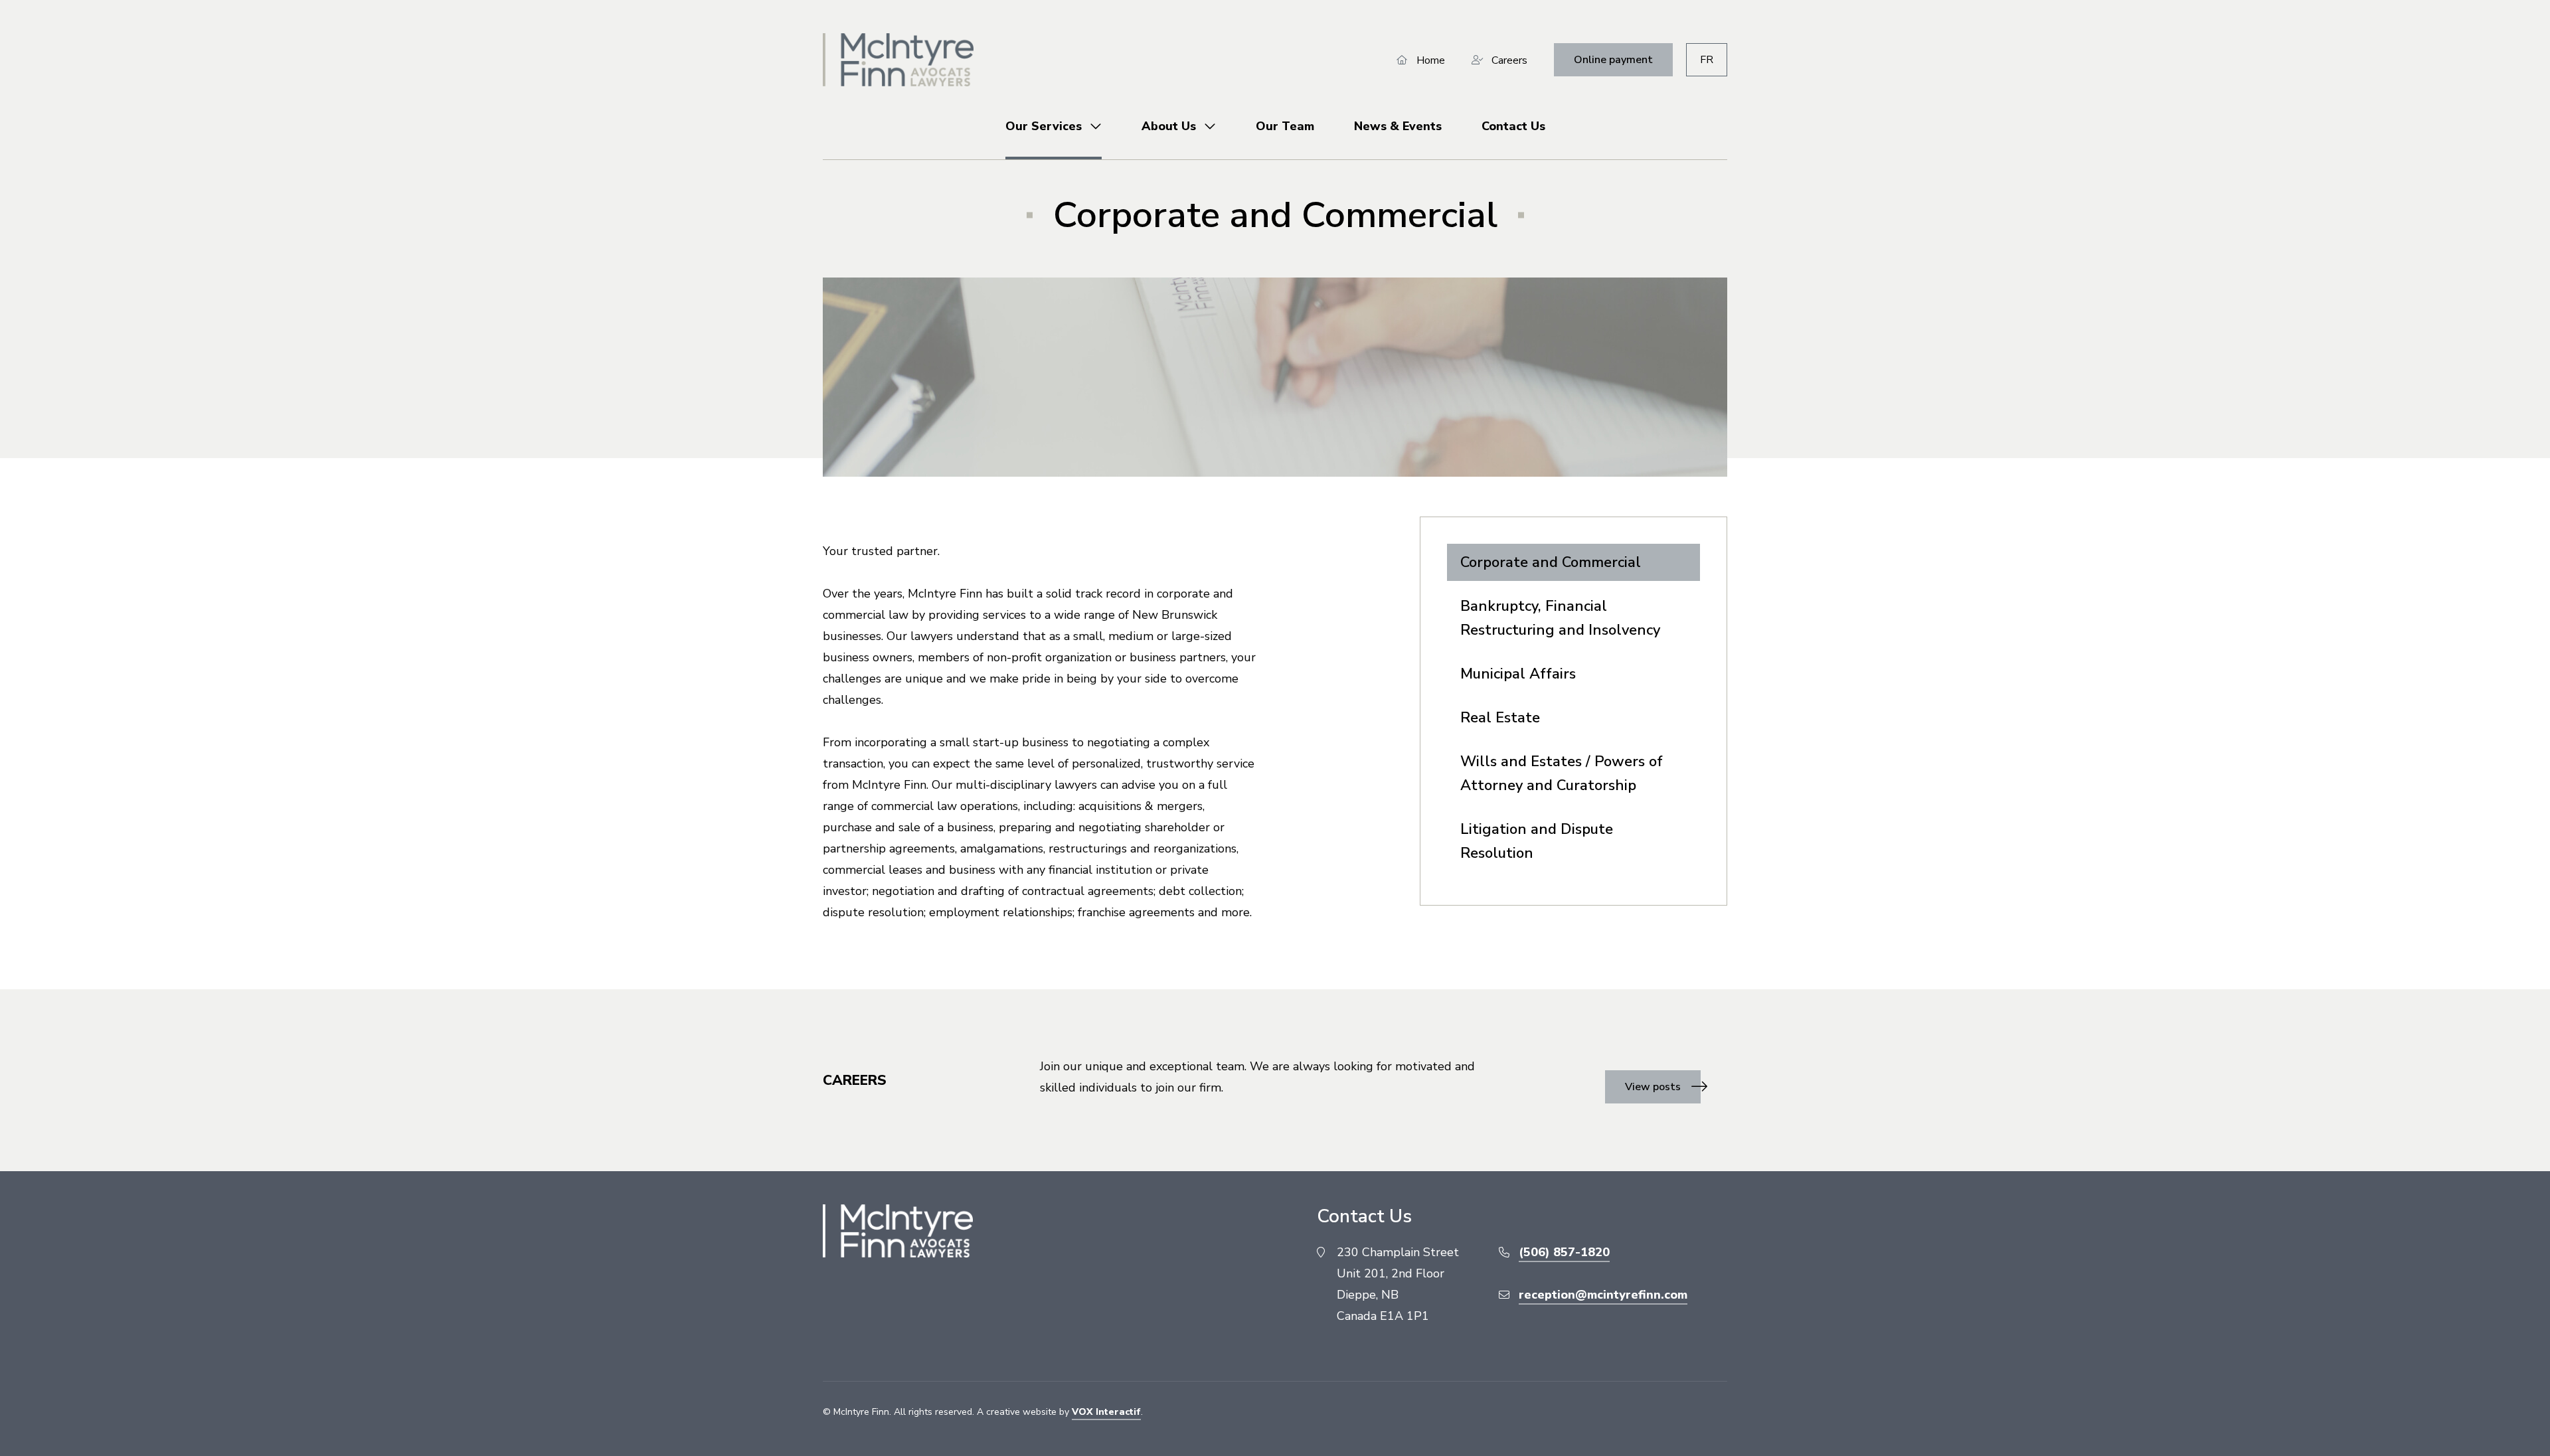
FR (1707, 60)
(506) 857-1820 (1564, 1252)
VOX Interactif (1106, 1412)
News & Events (1398, 126)
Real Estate (1500, 718)
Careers (1509, 60)
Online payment (1613, 60)
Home (1431, 60)
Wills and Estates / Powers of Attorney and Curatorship (1562, 773)
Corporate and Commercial (1551, 562)
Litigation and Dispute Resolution (1537, 841)
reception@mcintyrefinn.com (1603, 1295)
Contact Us (1513, 126)
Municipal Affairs (1518, 674)
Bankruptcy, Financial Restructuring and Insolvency (1560, 618)
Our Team (1285, 126)
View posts (1653, 1087)
